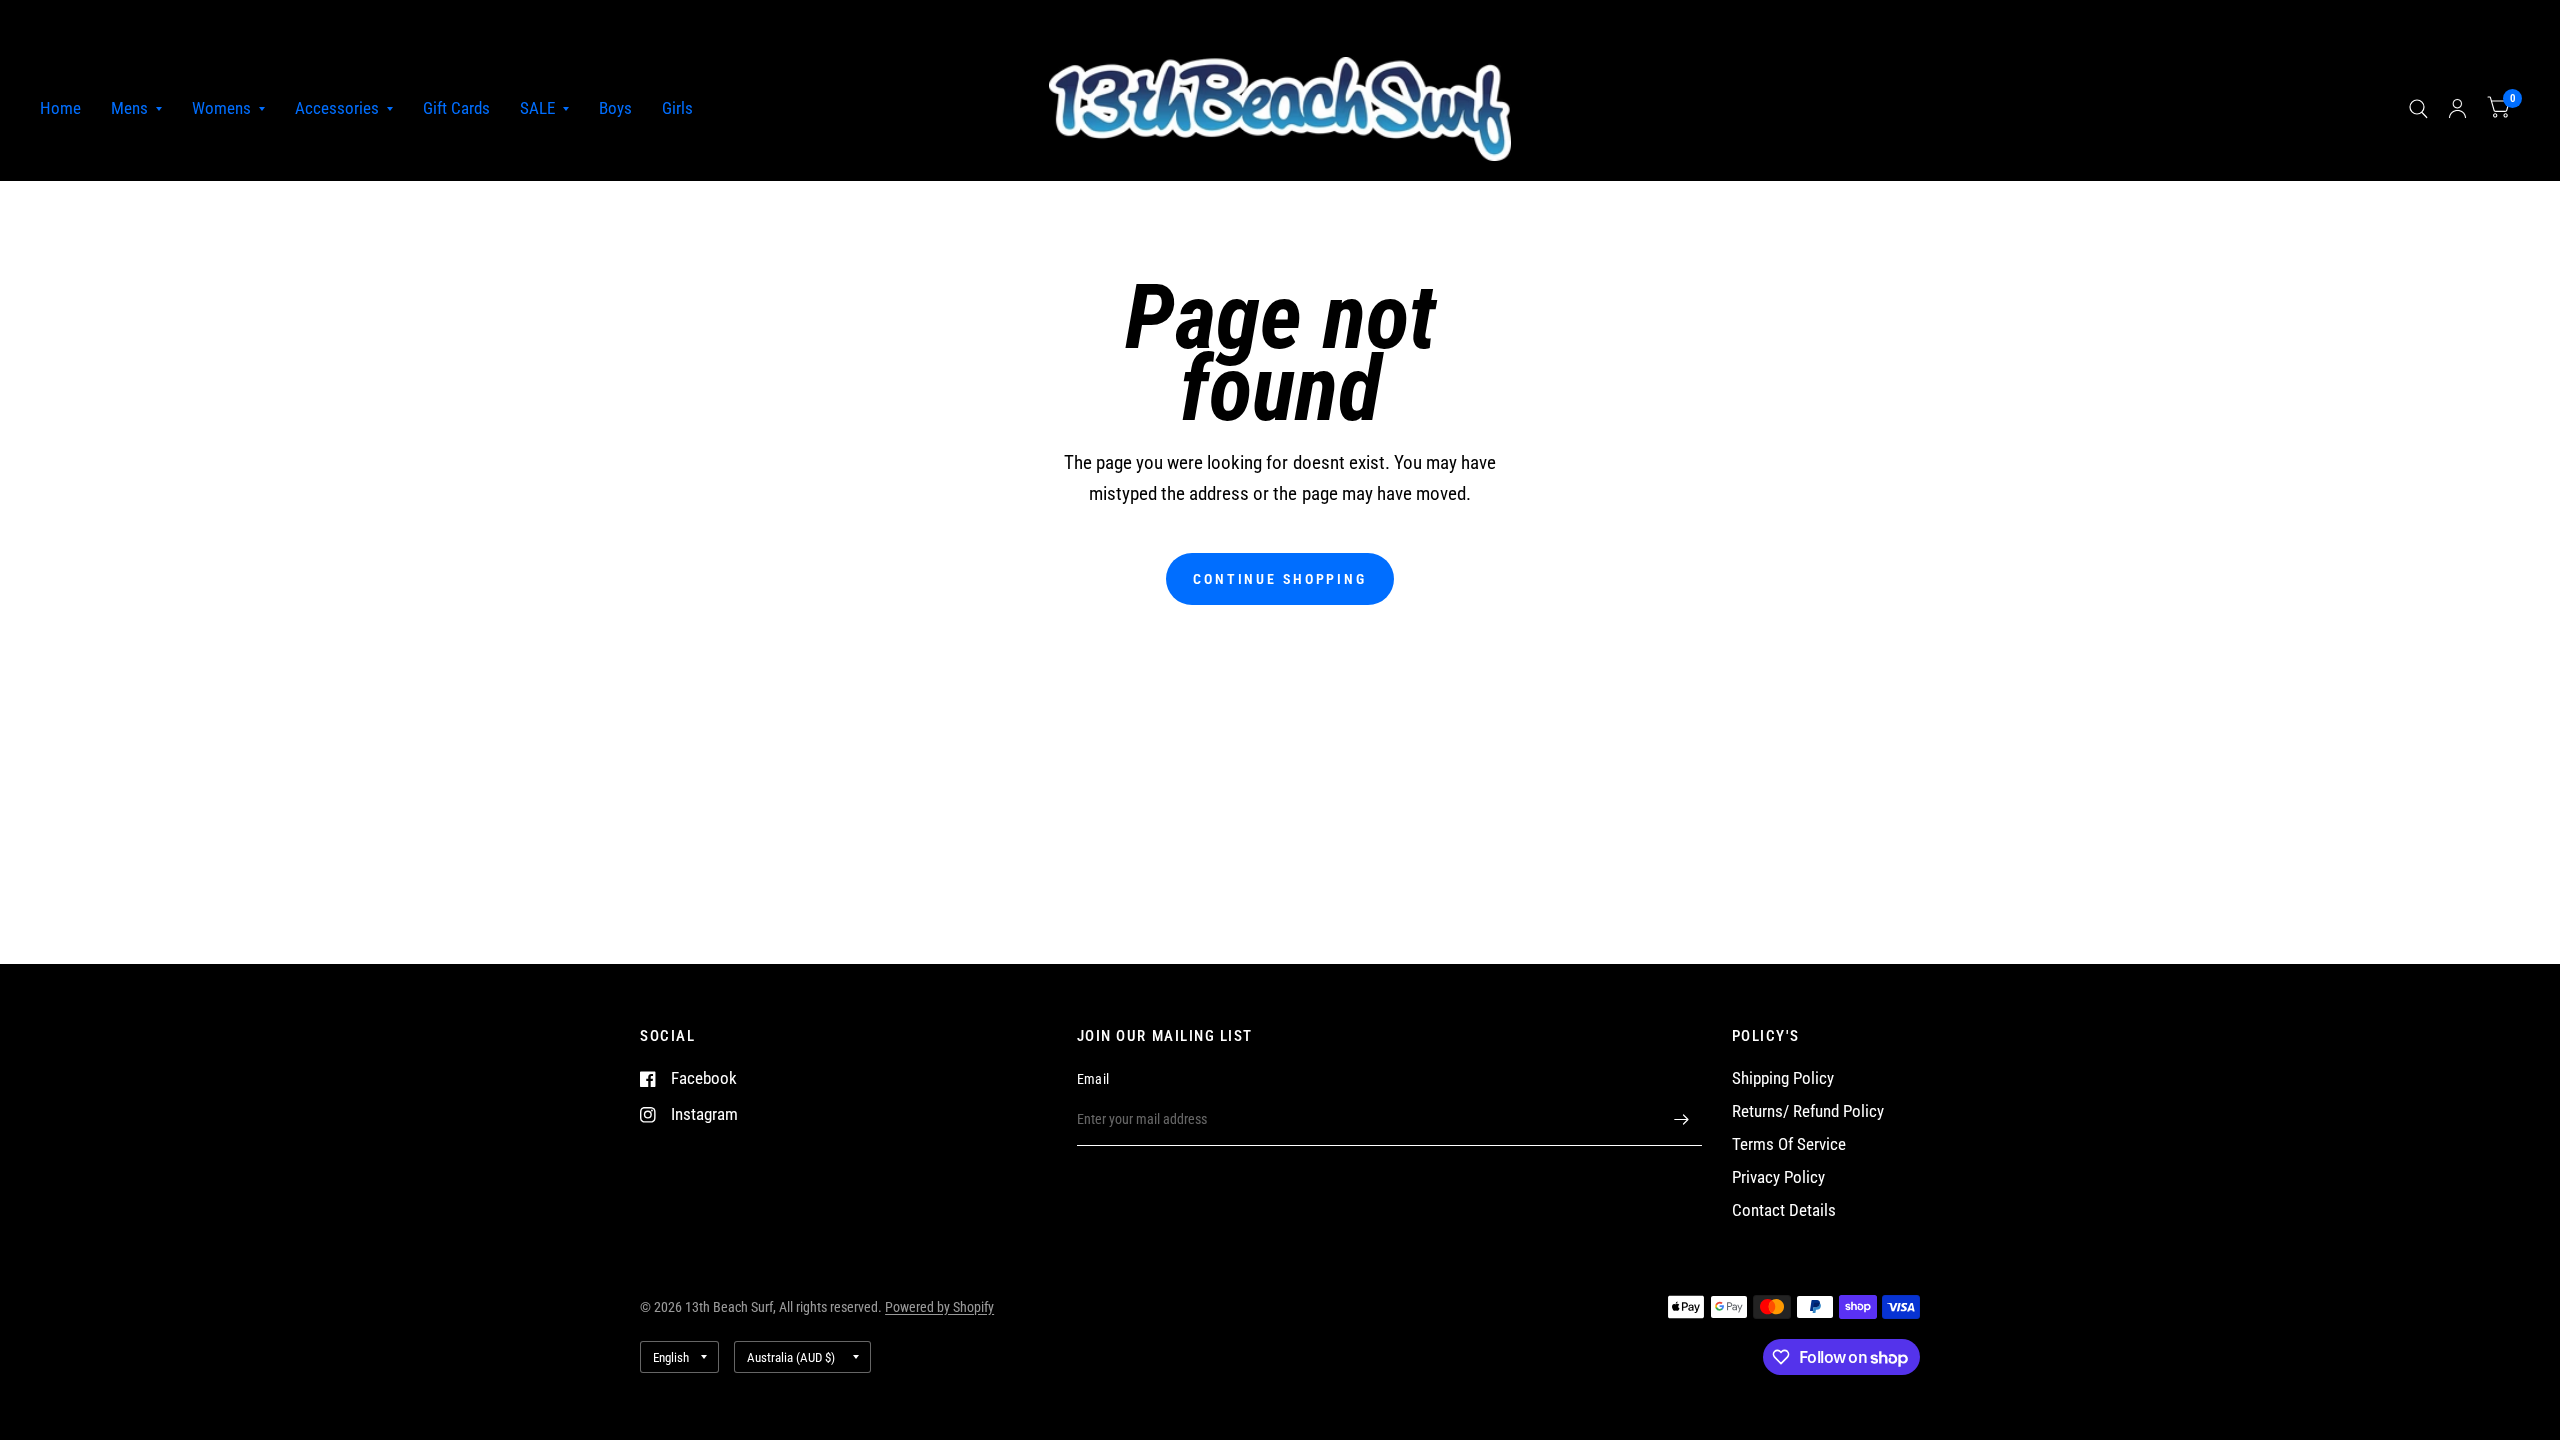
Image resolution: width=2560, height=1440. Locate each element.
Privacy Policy (1778, 1177)
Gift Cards (456, 108)
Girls (677, 108)
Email (1093, 1079)
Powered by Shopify (939, 1307)
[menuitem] (68, 109)
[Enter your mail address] (1682, 1120)
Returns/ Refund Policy (1808, 1111)
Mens (129, 108)
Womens (221, 108)
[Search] (2418, 109)
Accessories (337, 108)
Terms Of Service (1789, 1144)
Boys (615, 108)
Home (60, 108)
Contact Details (1784, 1210)
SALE (537, 108)
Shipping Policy (1783, 1078)
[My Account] (2457, 109)
